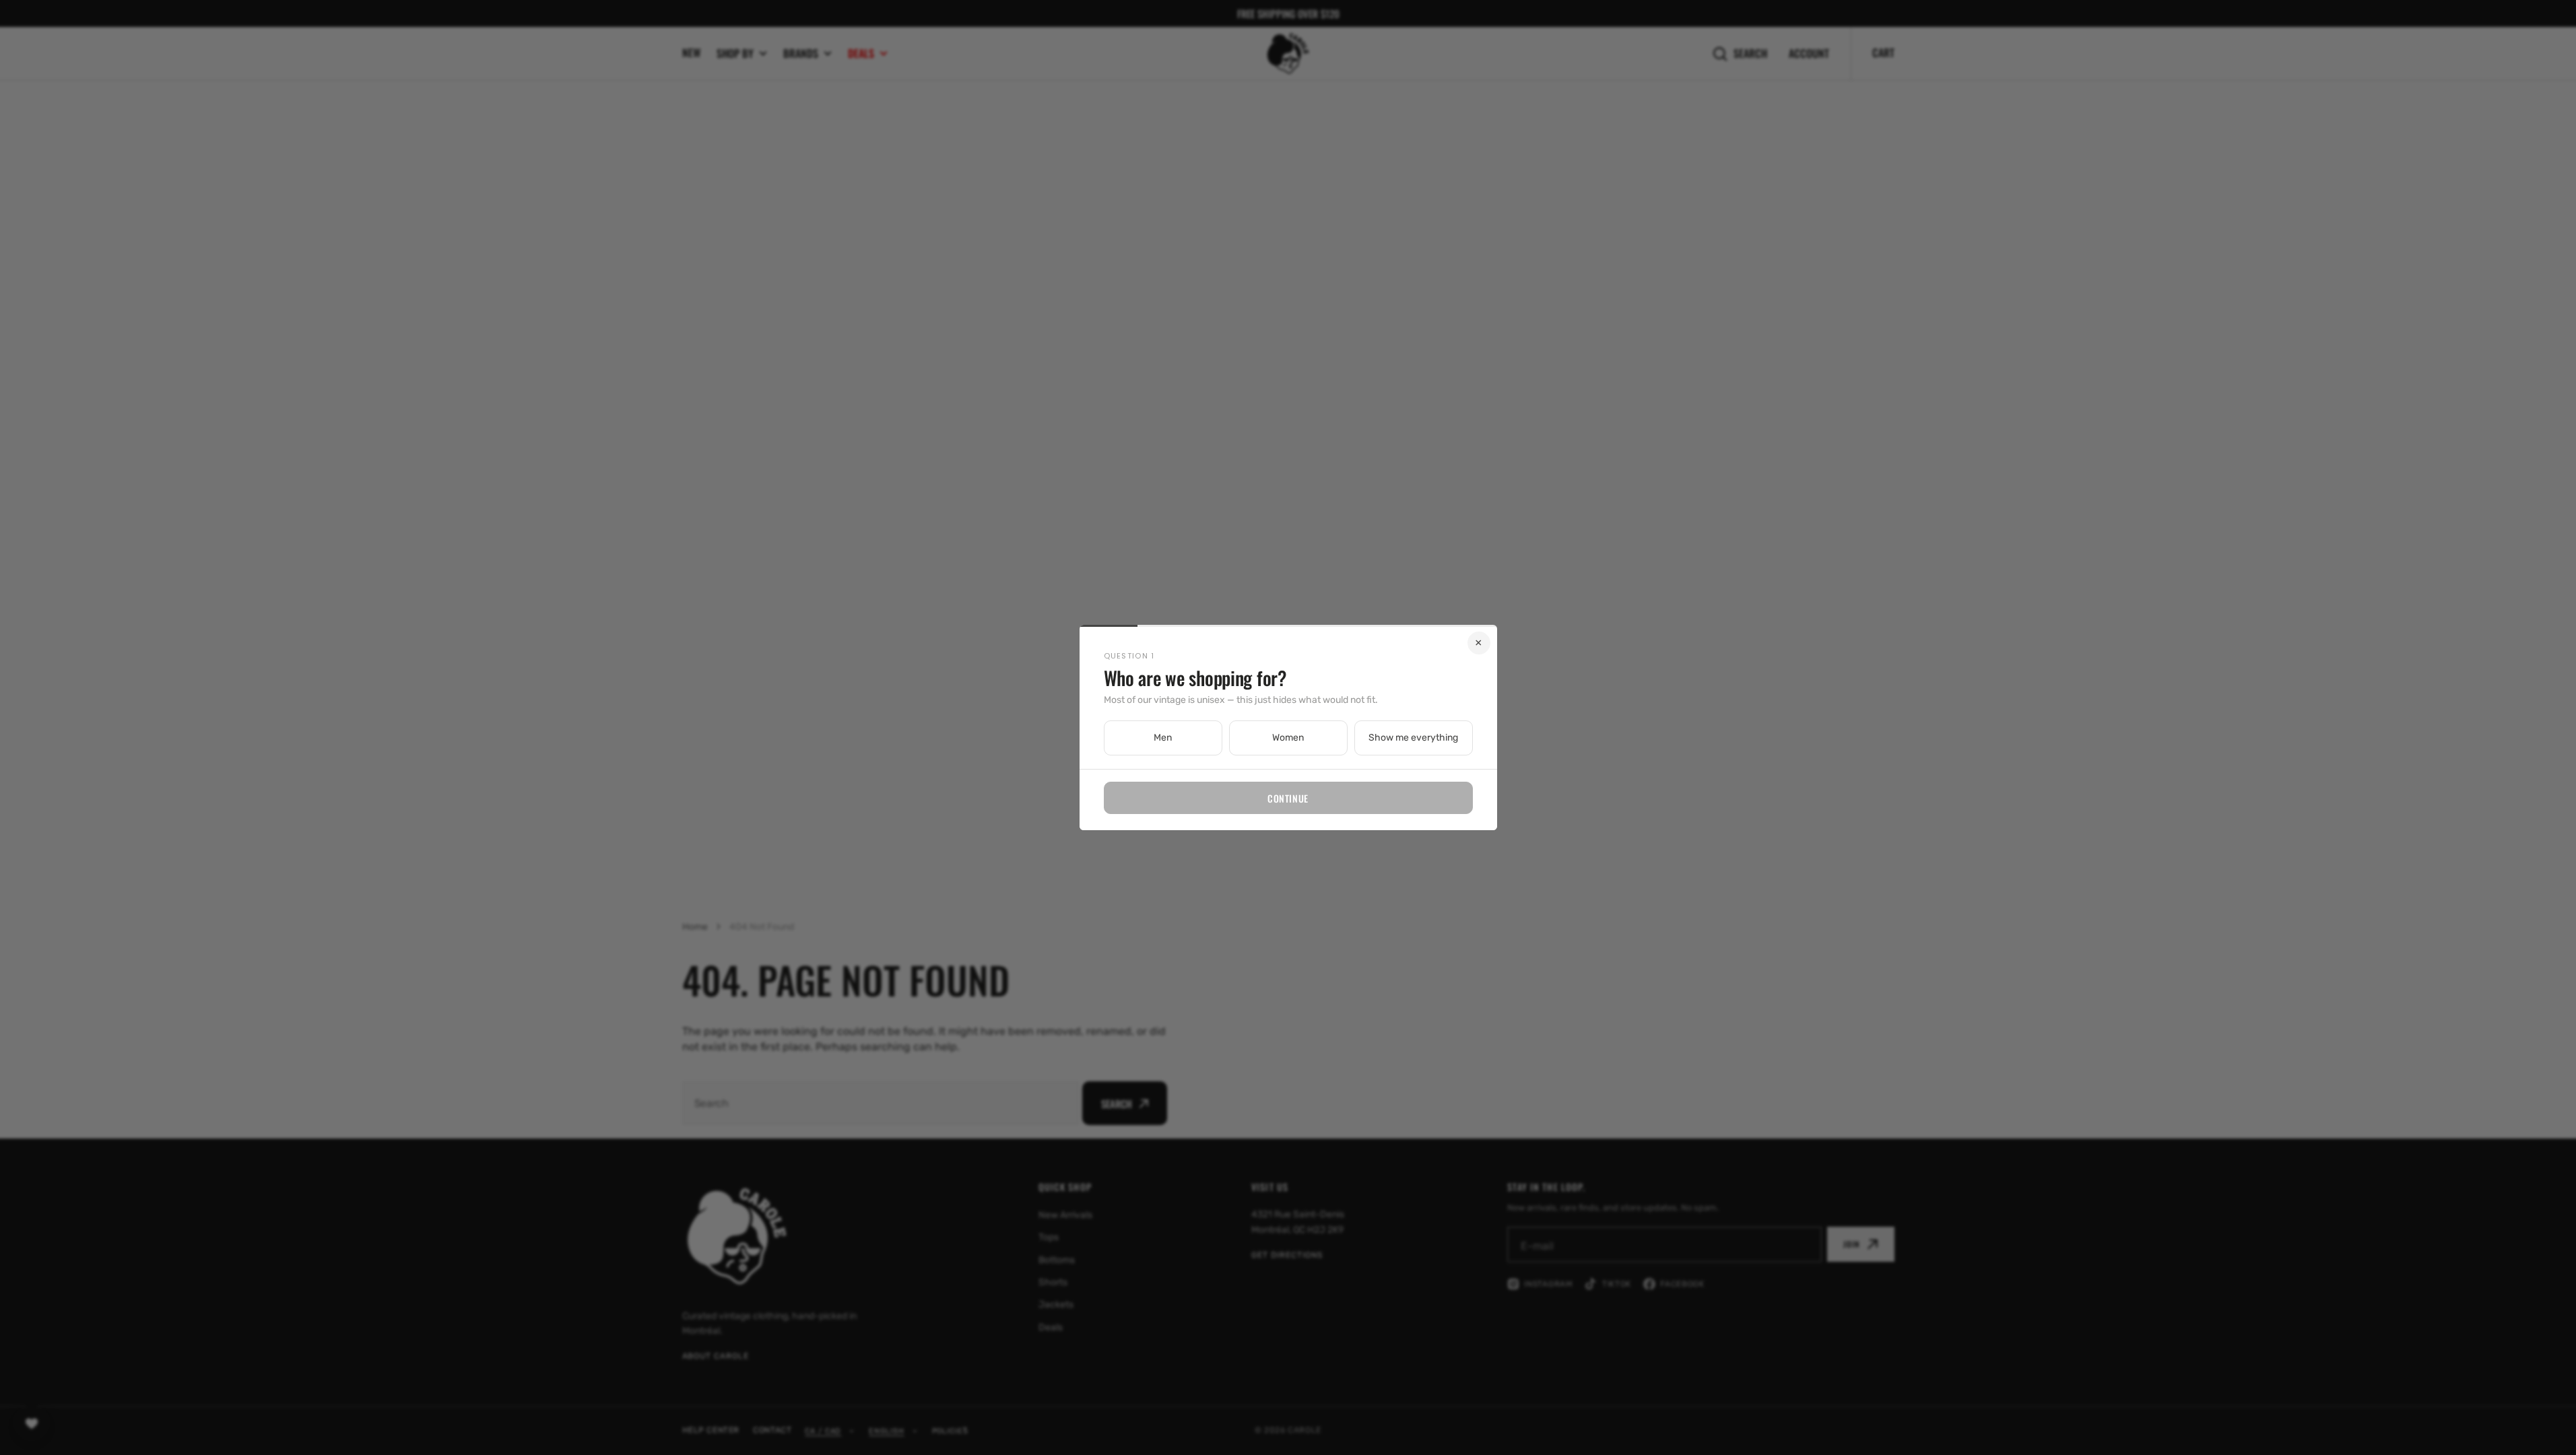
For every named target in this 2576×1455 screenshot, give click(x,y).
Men (1163, 738)
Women (1288, 738)
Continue (1288, 798)
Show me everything (1413, 738)
